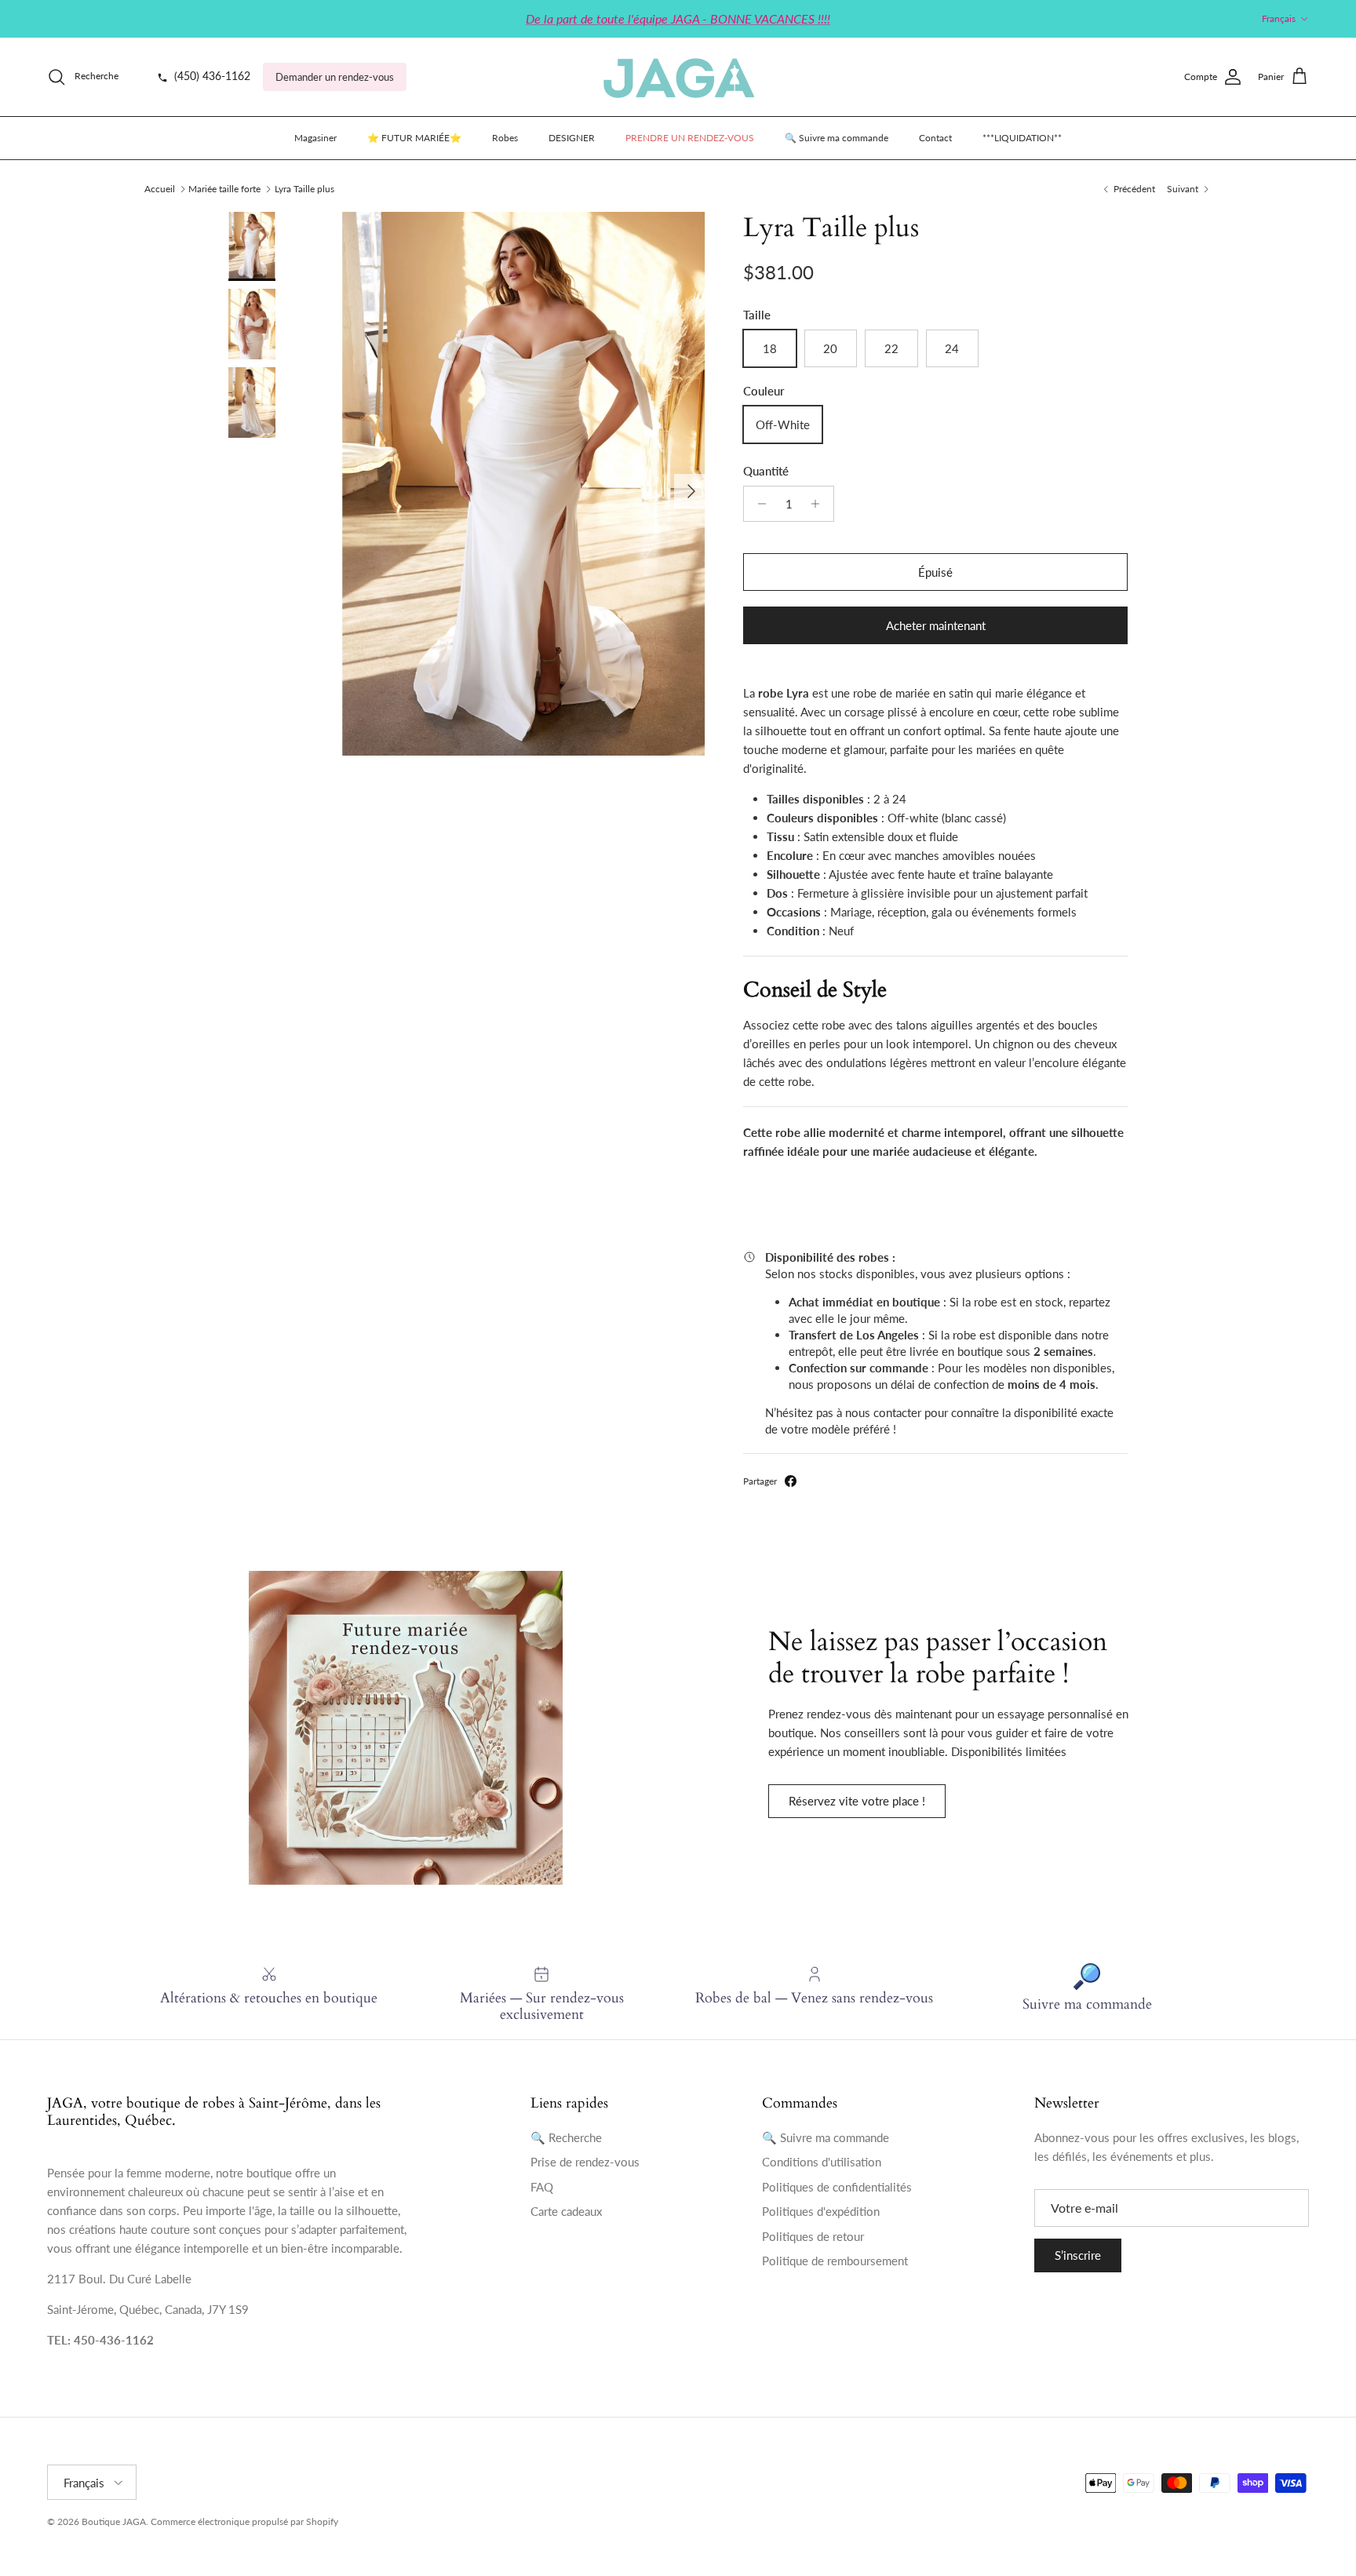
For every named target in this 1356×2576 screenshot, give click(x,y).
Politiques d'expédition (821, 2211)
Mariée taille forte (224, 189)
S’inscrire (1078, 2255)
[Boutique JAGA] (678, 77)
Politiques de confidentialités (837, 2187)
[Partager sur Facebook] (791, 1481)
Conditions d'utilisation (822, 2162)
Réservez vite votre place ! (857, 1801)
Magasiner (315, 138)
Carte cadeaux (566, 2211)
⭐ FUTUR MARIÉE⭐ (414, 138)
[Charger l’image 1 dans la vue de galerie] (523, 484)
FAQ (542, 2187)
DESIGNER (572, 138)
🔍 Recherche (566, 2137)
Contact (935, 138)
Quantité (766, 471)
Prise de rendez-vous (585, 2162)
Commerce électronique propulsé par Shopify (244, 2521)
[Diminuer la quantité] (758, 504)
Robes (505, 138)
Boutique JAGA (114, 2521)
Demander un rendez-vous (335, 77)
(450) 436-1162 (211, 76)
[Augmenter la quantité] (820, 504)
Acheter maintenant (936, 625)
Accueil (160, 189)
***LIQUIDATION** (1022, 138)
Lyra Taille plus (304, 189)
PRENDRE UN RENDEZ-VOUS (690, 138)
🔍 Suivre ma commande (837, 138)
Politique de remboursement (835, 2261)
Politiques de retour (813, 2236)
